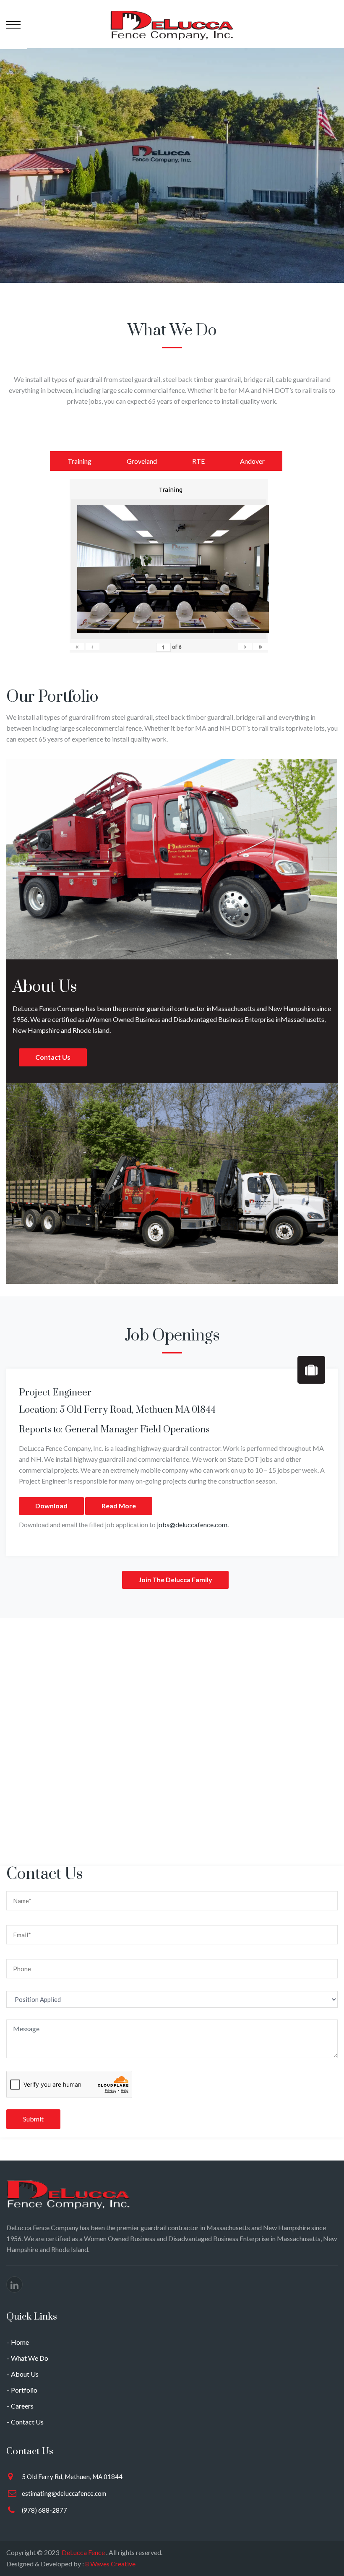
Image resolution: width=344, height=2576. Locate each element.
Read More (119, 1506)
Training (79, 461)
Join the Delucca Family (175, 1579)
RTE (198, 461)
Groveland (142, 461)
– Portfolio (22, 2390)
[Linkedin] (14, 2285)
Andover (252, 461)
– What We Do (27, 2358)
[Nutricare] (172, 24)
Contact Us (53, 1057)
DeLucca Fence (83, 2552)
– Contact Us (25, 2422)
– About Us (22, 2374)
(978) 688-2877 (44, 2510)
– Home (18, 2342)
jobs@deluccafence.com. (193, 1524)
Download (51, 1506)
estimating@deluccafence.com (64, 2493)
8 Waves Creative (110, 2564)
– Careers (20, 2406)
